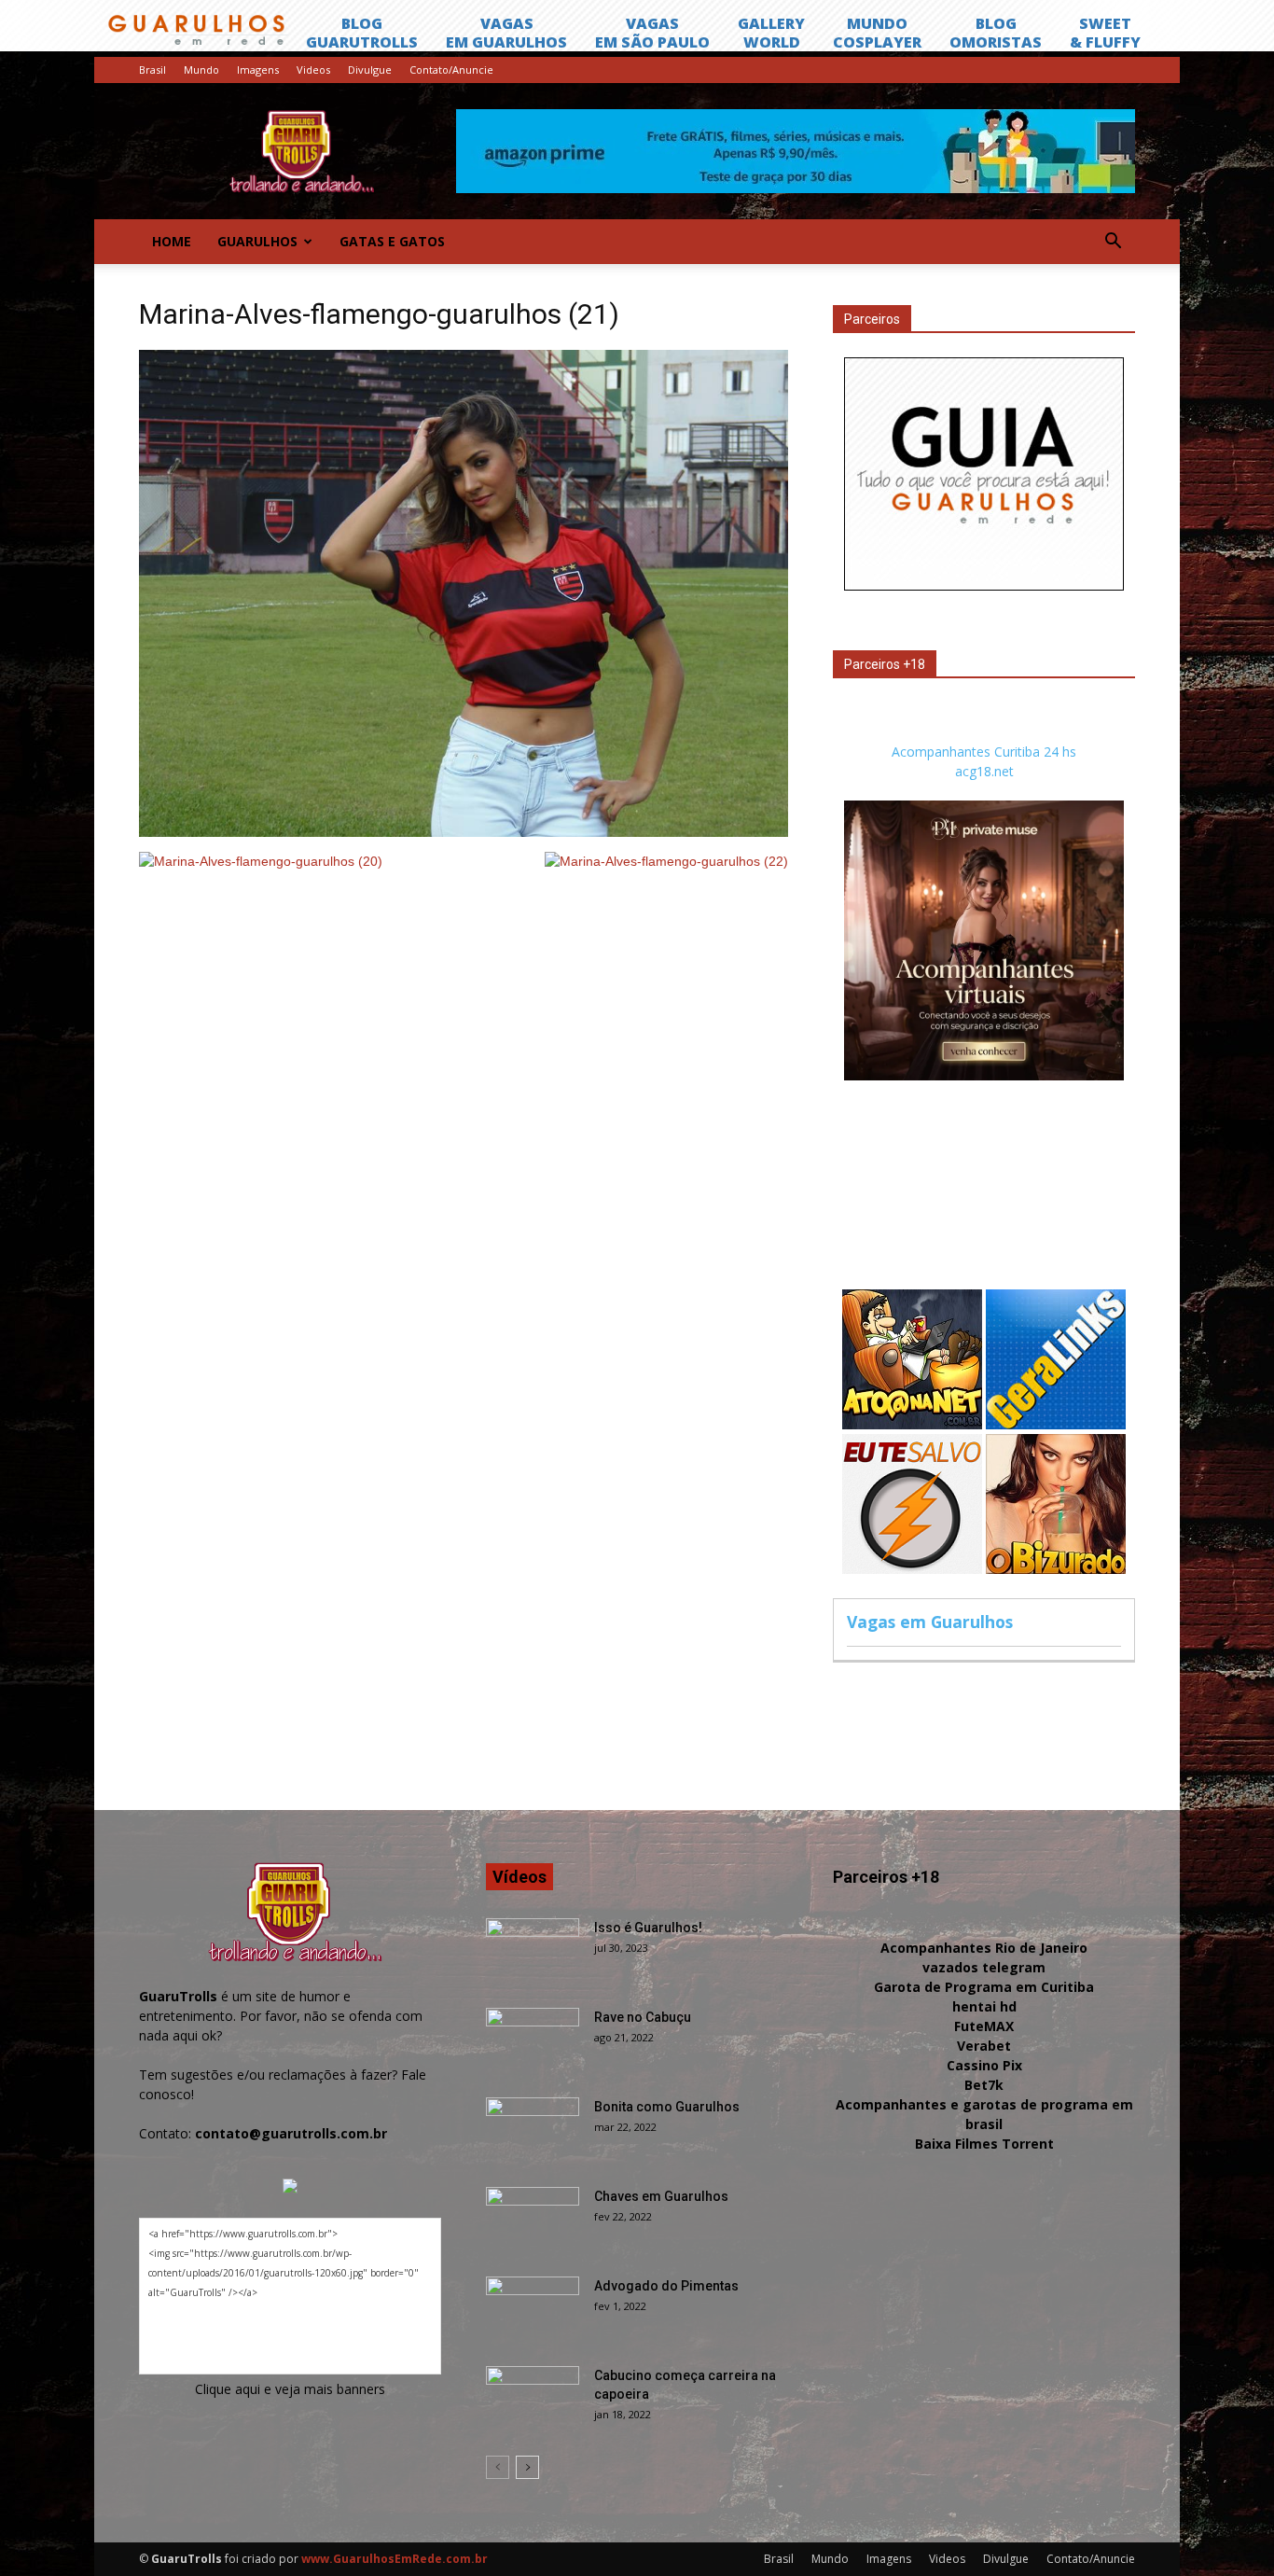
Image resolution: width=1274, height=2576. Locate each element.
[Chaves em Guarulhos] (533, 2220)
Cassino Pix (984, 2065)
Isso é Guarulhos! (648, 1928)
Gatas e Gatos (392, 241)
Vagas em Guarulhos (930, 1622)
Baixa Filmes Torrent (984, 2144)
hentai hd (984, 2006)
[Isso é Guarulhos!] (533, 1951)
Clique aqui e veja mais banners (290, 2389)
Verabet (984, 2046)
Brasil (152, 70)
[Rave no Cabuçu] (533, 2040)
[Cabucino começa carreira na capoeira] (533, 2399)
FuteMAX (984, 2026)
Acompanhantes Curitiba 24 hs (984, 752)
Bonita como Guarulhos (667, 2107)
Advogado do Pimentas (666, 2286)
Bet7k (984, 2085)
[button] (1113, 242)
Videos (313, 70)
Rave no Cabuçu (643, 2017)
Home (172, 241)
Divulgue (370, 70)
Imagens (258, 70)
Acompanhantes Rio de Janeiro (984, 1948)
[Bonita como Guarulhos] (533, 2130)
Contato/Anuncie (451, 70)
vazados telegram (984, 1967)
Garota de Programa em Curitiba (984, 1987)
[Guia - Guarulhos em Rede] (984, 585)
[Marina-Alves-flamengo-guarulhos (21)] (464, 832)
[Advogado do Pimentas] (533, 2309)
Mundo (201, 70)
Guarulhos (257, 241)
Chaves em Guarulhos (661, 2196)
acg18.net (984, 771)
